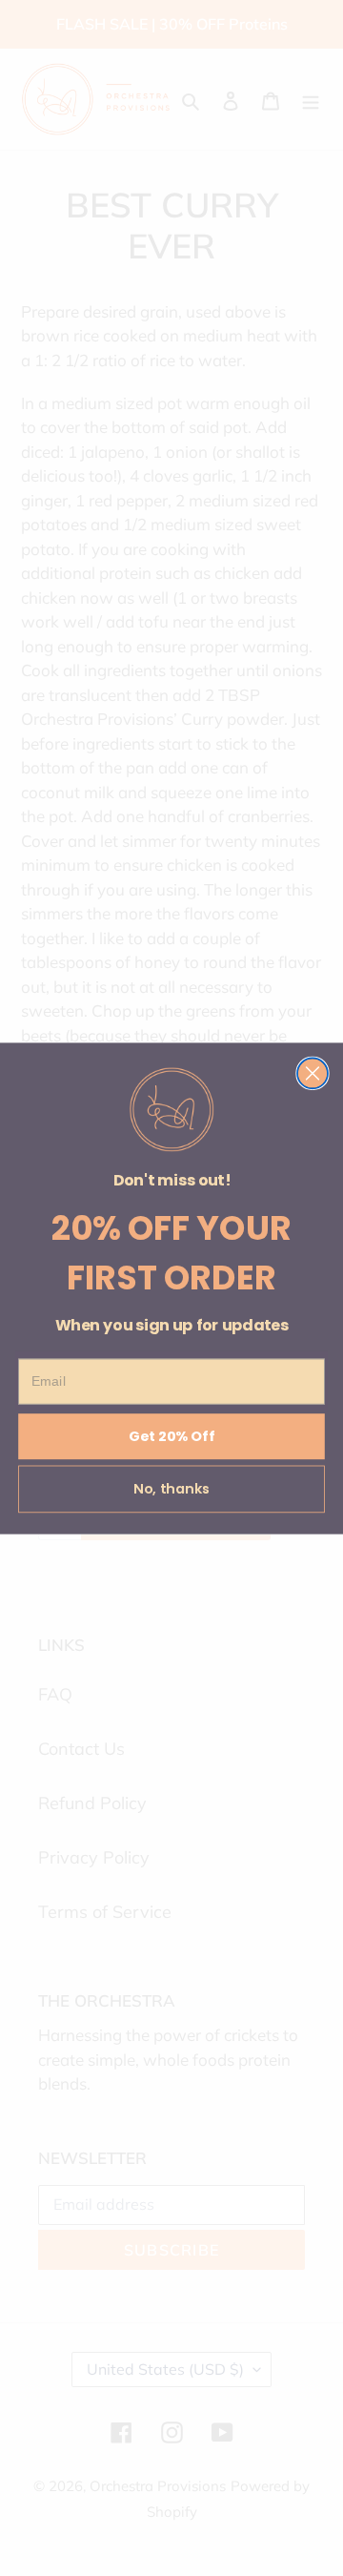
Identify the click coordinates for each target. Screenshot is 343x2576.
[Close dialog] (313, 1073)
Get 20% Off (171, 1435)
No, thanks (171, 1489)
